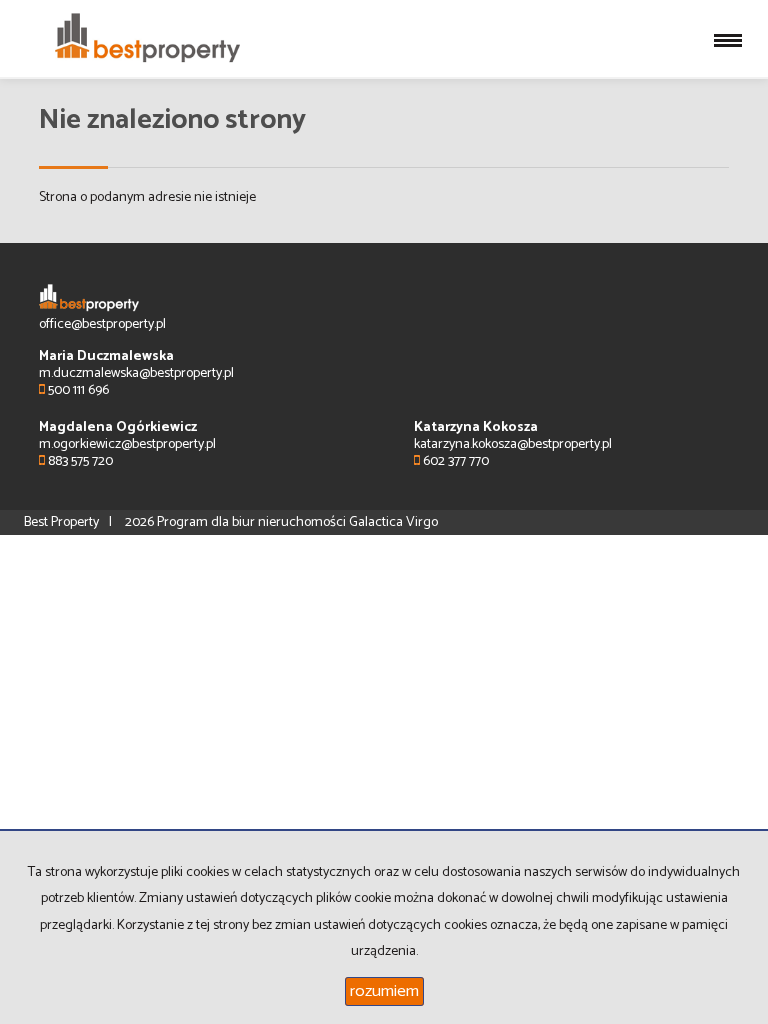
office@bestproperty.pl (102, 324)
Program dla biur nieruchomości (253, 522)
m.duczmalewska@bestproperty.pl (136, 373)
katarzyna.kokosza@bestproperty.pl (513, 444)
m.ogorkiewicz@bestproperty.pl (127, 444)
